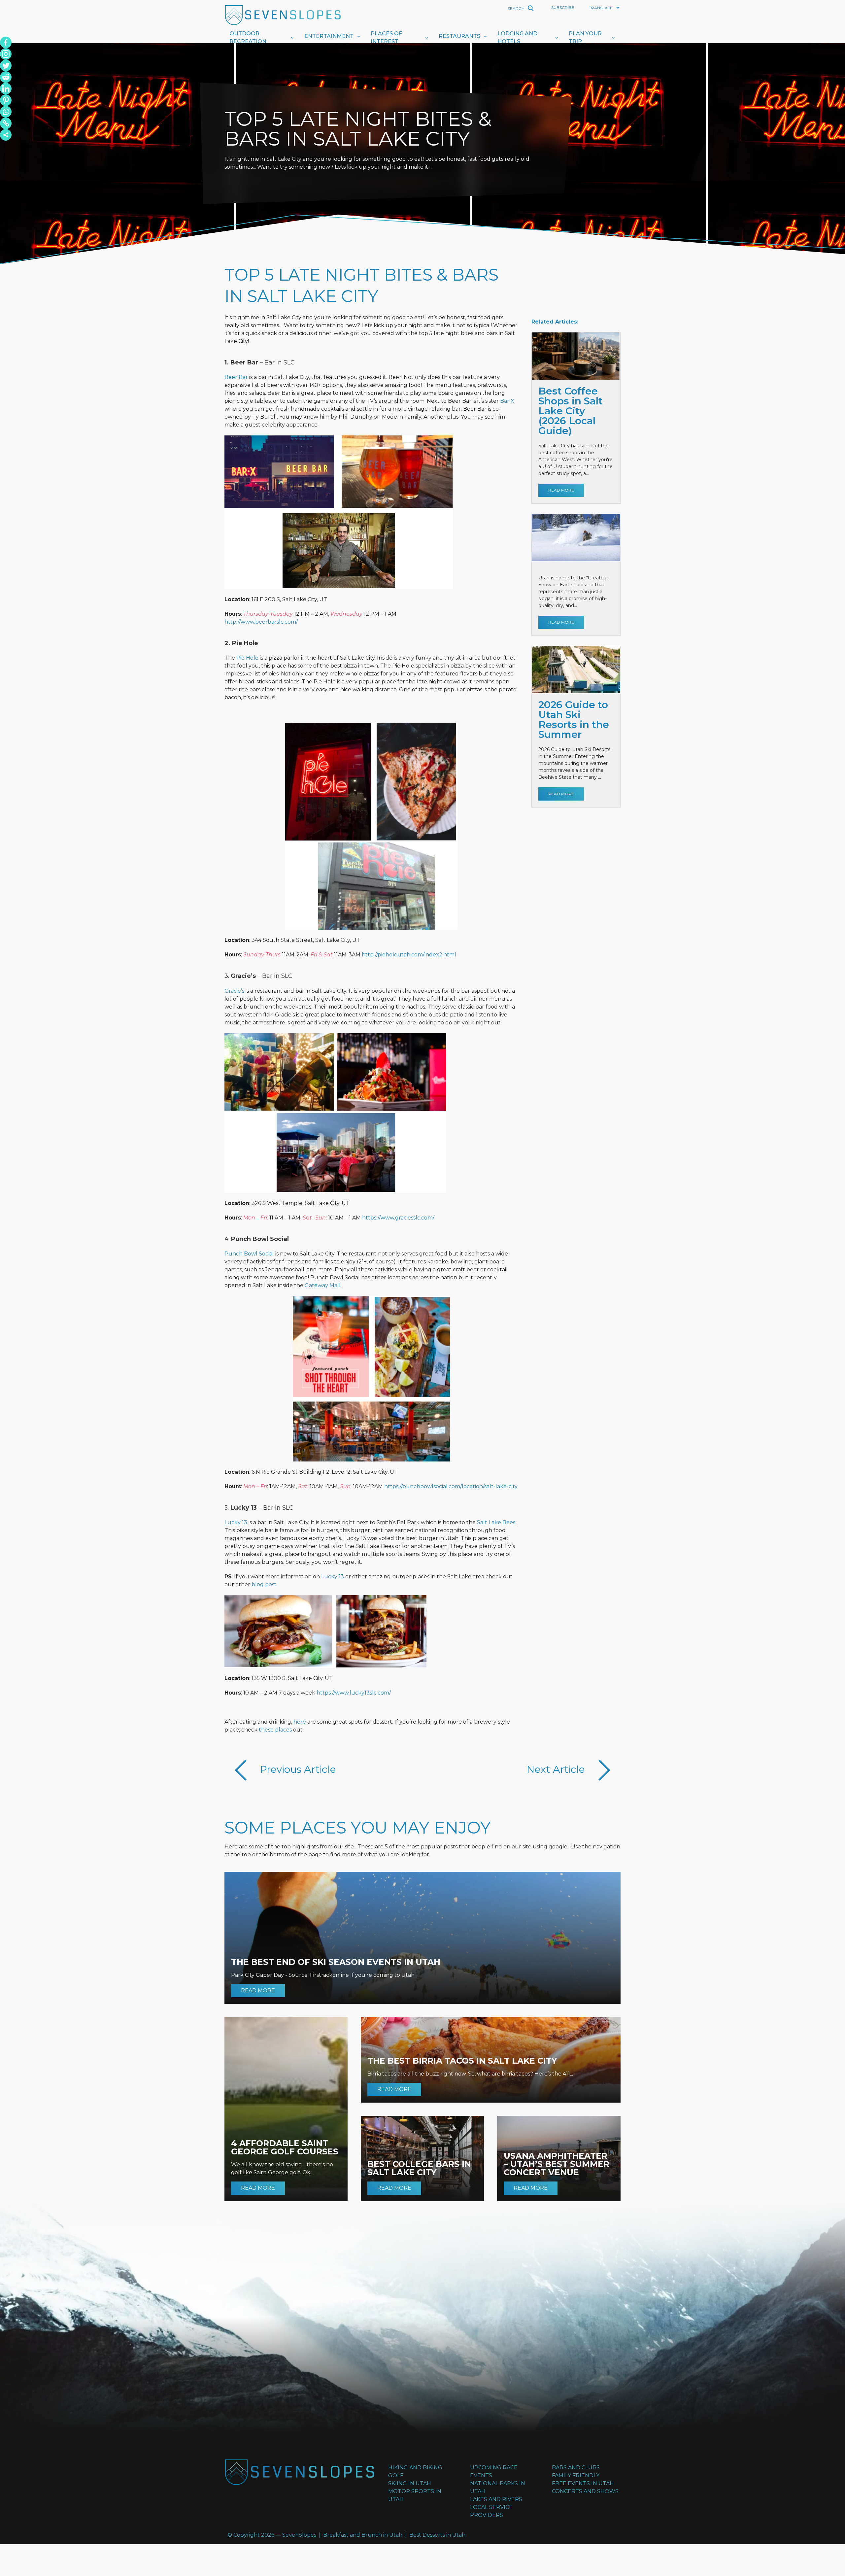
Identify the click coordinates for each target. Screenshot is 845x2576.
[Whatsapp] (6, 112)
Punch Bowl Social (249, 1254)
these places (275, 1730)
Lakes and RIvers (496, 2499)
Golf (396, 2475)
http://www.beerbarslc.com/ (261, 622)
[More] (6, 135)
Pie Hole (247, 658)
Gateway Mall (323, 1285)
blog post (264, 1584)
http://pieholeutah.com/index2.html (409, 955)
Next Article (557, 1769)
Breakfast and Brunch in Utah (363, 2535)
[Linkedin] (6, 89)
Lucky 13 (236, 1522)
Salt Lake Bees (496, 1522)
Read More (561, 490)
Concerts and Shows (585, 2491)
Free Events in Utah (583, 2483)
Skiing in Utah (410, 2483)
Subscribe (563, 7)
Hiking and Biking (415, 2468)
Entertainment (329, 36)
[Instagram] (6, 54)
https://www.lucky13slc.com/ (354, 1693)
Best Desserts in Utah (437, 2535)
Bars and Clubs (576, 2468)
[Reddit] (6, 77)
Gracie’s (234, 991)
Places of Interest (386, 37)
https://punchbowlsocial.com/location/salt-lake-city (451, 1486)
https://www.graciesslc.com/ (398, 1218)
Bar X (507, 401)
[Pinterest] (6, 100)
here (300, 1722)
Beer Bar (236, 377)
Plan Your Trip (585, 37)
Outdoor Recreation (248, 37)
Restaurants (459, 36)
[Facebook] (6, 42)
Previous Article (297, 1769)
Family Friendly (576, 2475)
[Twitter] (6, 66)
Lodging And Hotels (517, 37)
